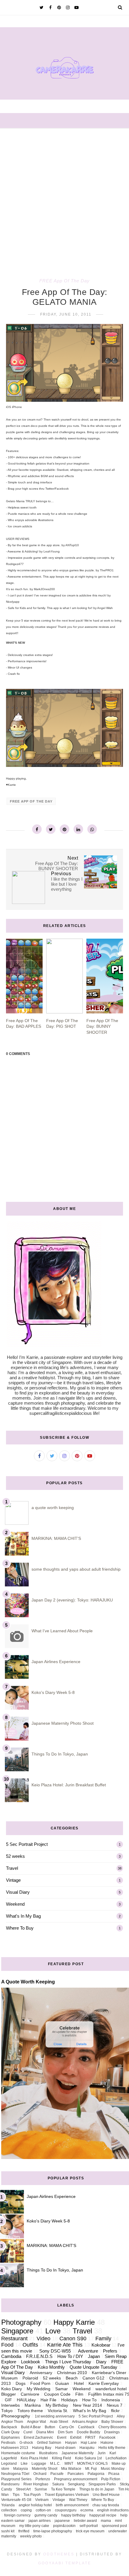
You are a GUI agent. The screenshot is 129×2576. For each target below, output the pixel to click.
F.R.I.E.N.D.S (39, 2356)
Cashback (86, 2427)
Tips (16, 2495)
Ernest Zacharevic (38, 2438)
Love (53, 2331)
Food (7, 2345)
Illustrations (48, 2453)
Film (79, 2394)
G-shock (26, 2443)
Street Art (23, 2489)
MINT (69, 2464)
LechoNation (116, 2458)
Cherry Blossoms (112, 2427)
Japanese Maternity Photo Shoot (63, 1723)
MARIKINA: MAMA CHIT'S (56, 1538)
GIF (8, 2400)
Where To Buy (20, 1928)
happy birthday (73, 2515)
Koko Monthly (51, 2367)
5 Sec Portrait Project (27, 1844)
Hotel (79, 2384)
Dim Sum (65, 2432)
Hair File (48, 2400)
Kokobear (101, 2345)
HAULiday (26, 2400)
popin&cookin (64, 2526)
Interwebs (10, 2405)
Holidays (69, 2400)
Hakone (107, 2443)
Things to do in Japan (97, 2489)
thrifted (24, 2531)
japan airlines (40, 2521)
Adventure (88, 2351)
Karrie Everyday (104, 2384)
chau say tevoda (106, 2505)
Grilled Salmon (49, 2443)
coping (26, 2510)
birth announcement (72, 2505)
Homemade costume (18, 2453)
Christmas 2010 (72, 2373)
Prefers (110, 2351)
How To (89, 2400)
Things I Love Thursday (68, 2362)
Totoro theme (30, 2411)
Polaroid (30, 2378)
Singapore (17, 2331)
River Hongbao (36, 2484)
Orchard (40, 2474)
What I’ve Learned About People (62, 1631)
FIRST (90, 2438)
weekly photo (31, 2536)
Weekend (15, 1904)
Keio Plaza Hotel (34, 2458)
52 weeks (15, 1856)
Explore (9, 2362)
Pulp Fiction (111, 2479)
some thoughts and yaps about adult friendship (76, 1569)
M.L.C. (55, 2464)
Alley (121, 2416)
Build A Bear (31, 2427)
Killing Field (61, 2458)
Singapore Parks (102, 2484)
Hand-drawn (65, 2448)
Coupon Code (57, 2394)
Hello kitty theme (112, 2448)
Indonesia (111, 2400)
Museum (9, 2378)
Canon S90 (73, 2339)
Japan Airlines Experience (56, 1662)
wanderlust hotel (111, 2389)
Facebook (107, 2438)
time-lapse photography (53, 2531)
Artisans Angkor (85, 2422)
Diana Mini (45, 2432)
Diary (101, 2362)
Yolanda (8, 2505)
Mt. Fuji (91, 2469)
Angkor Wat (36, 2422)
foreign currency (17, 2515)
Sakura (58, 2484)
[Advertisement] (64, 196)
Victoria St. (58, 2411)
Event (62, 2438)
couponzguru (66, 2510)
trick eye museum (90, 2531)
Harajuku (87, 2448)
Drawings (112, 2432)
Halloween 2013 (15, 2448)
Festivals (8, 2443)
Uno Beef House (106, 2495)
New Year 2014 (87, 2405)
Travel (12, 1868)
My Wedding (39, 2389)
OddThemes (59, 2554)
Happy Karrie (74, 2322)
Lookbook (31, 2362)
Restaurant (14, 2339)
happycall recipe (103, 2515)
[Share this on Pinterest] (64, 829)
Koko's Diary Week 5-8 (53, 1692)
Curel (28, 2432)
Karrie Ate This (65, 2345)
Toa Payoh (32, 2495)
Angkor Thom (12, 2422)
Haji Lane (89, 2443)
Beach (72, 2378)
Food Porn (40, 2384)
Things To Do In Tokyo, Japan (60, 1754)
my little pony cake (34, 2526)
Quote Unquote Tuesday (93, 2367)
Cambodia (11, 2356)
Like (24, 2464)
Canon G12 (93, 2378)
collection (9, 2510)
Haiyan (71, 2443)
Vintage (13, 1880)
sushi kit (8, 2531)
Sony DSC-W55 (55, 2351)
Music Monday (113, 2469)
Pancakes (76, 2474)
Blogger (9, 2394)
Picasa (114, 2474)
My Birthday (57, 2405)
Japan (94, 2356)
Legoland (9, 2464)
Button (50, 2427)
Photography (21, 2322)
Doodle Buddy (88, 2432)
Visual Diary (18, 1892)
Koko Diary (12, 2389)
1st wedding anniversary (55, 2416)
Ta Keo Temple (63, 2489)
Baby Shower (112, 2422)
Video (43, 2339)
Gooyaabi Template (65, 2563)
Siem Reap (116, 2356)
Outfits (30, 2345)
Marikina (33, 2405)
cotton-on (43, 2510)
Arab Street (59, 2422)
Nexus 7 (115, 2405)
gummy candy (46, 2515)
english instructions (113, 2510)
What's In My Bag (23, 1916)
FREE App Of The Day (64, 281)
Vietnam (42, 2500)
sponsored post (114, 2526)
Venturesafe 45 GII (16, 2500)
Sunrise (41, 2489)
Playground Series (16, 2479)
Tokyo (7, 2411)
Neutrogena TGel (15, 2474)
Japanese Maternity (78, 2453)
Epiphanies (10, 2438)
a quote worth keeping (53, 1508)
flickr (115, 2411)
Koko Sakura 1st (88, 2458)
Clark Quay (10, 2432)
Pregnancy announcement (76, 2479)
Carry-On (67, 2427)
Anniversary (41, 2373)
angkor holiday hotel (35, 2505)
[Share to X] (51, 829)
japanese (62, 2521)
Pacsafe (57, 2474)
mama (106, 2521)
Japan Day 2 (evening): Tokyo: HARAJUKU (72, 1600)
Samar (61, 2389)
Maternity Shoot (45, 2469)
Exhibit (76, 2438)
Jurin (102, 2453)
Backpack (9, 2427)
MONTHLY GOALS (92, 2464)
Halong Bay (42, 2448)
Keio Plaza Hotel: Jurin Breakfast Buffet (69, 1785)
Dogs (21, 2384)
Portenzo (43, 2479)
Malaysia (21, 2469)
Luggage (39, 2464)
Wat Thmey (78, 2500)
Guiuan (62, 2384)
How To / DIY (70, 2356)
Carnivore (30, 2394)
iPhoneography (16, 2416)
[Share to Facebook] (37, 829)
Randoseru (10, 2484)
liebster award (85, 2521)
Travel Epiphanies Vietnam (67, 2495)
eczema (87, 2510)
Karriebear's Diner (109, 2373)
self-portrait (89, 2526)
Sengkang (76, 2484)
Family (103, 2339)
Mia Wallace (71, 2469)
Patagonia (96, 2474)
